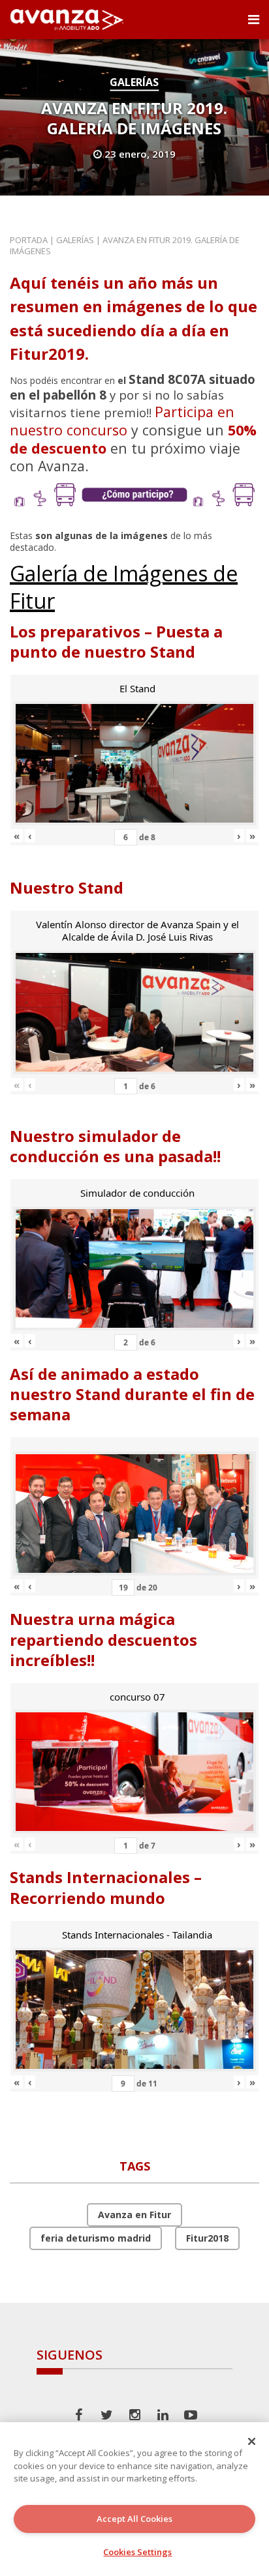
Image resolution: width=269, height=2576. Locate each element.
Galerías (134, 82)
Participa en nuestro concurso (122, 421)
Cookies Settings (137, 2552)
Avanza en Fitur (134, 2215)
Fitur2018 (207, 2238)
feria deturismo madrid (96, 2238)
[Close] (252, 2441)
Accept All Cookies (134, 2519)
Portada (29, 240)
